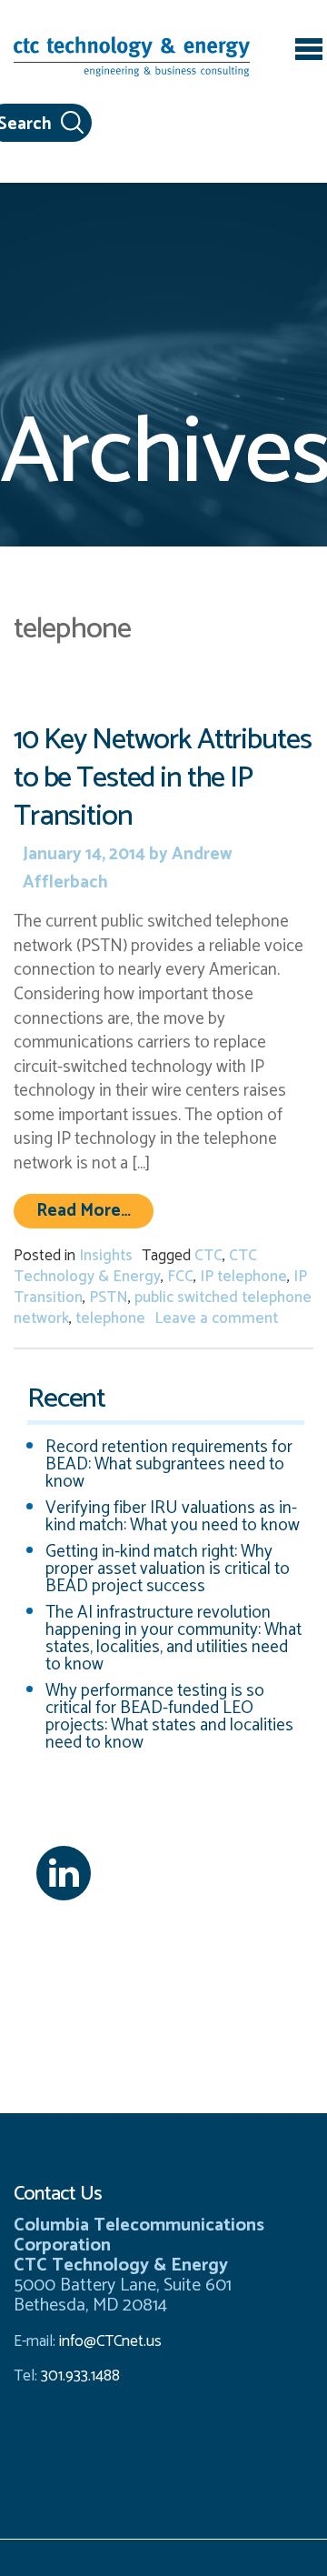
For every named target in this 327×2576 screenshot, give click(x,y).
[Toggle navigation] (309, 52)
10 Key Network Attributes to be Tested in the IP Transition (163, 778)
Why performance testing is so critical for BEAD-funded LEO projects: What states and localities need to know (169, 1717)
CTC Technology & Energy (135, 1266)
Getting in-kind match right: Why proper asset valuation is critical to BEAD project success (168, 1569)
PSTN (109, 1298)
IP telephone (243, 1277)
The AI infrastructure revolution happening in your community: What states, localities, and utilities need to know (173, 1639)
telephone (110, 1318)
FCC (180, 1277)
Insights (106, 1256)
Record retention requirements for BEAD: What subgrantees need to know (169, 1464)
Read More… (95, 1210)
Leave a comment (216, 1318)
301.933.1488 (79, 2376)
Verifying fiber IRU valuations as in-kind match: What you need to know (173, 1517)
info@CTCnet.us (110, 2341)
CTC (208, 1256)
